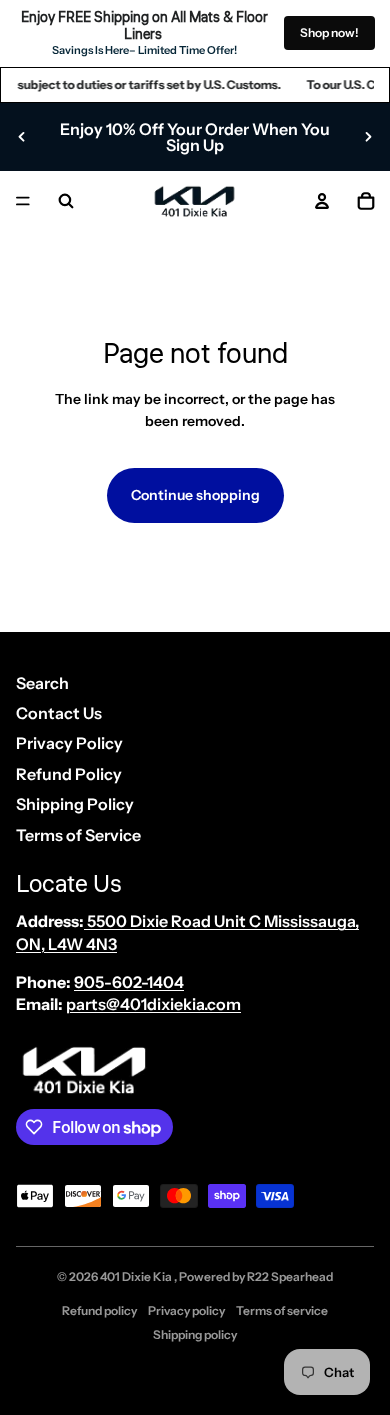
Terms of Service (78, 835)
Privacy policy (186, 1310)
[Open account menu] (322, 201)
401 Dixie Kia (137, 1276)
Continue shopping (195, 495)
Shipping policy (195, 1334)
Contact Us (59, 713)
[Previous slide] (22, 137)
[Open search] (66, 201)
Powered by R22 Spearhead (256, 1276)
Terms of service (282, 1310)
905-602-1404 (129, 982)
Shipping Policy (75, 804)
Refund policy (99, 1310)
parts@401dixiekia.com (153, 1004)
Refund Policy (69, 774)
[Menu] (23, 201)
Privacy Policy (69, 743)
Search (42, 683)
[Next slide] (368, 137)
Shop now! (329, 32)
